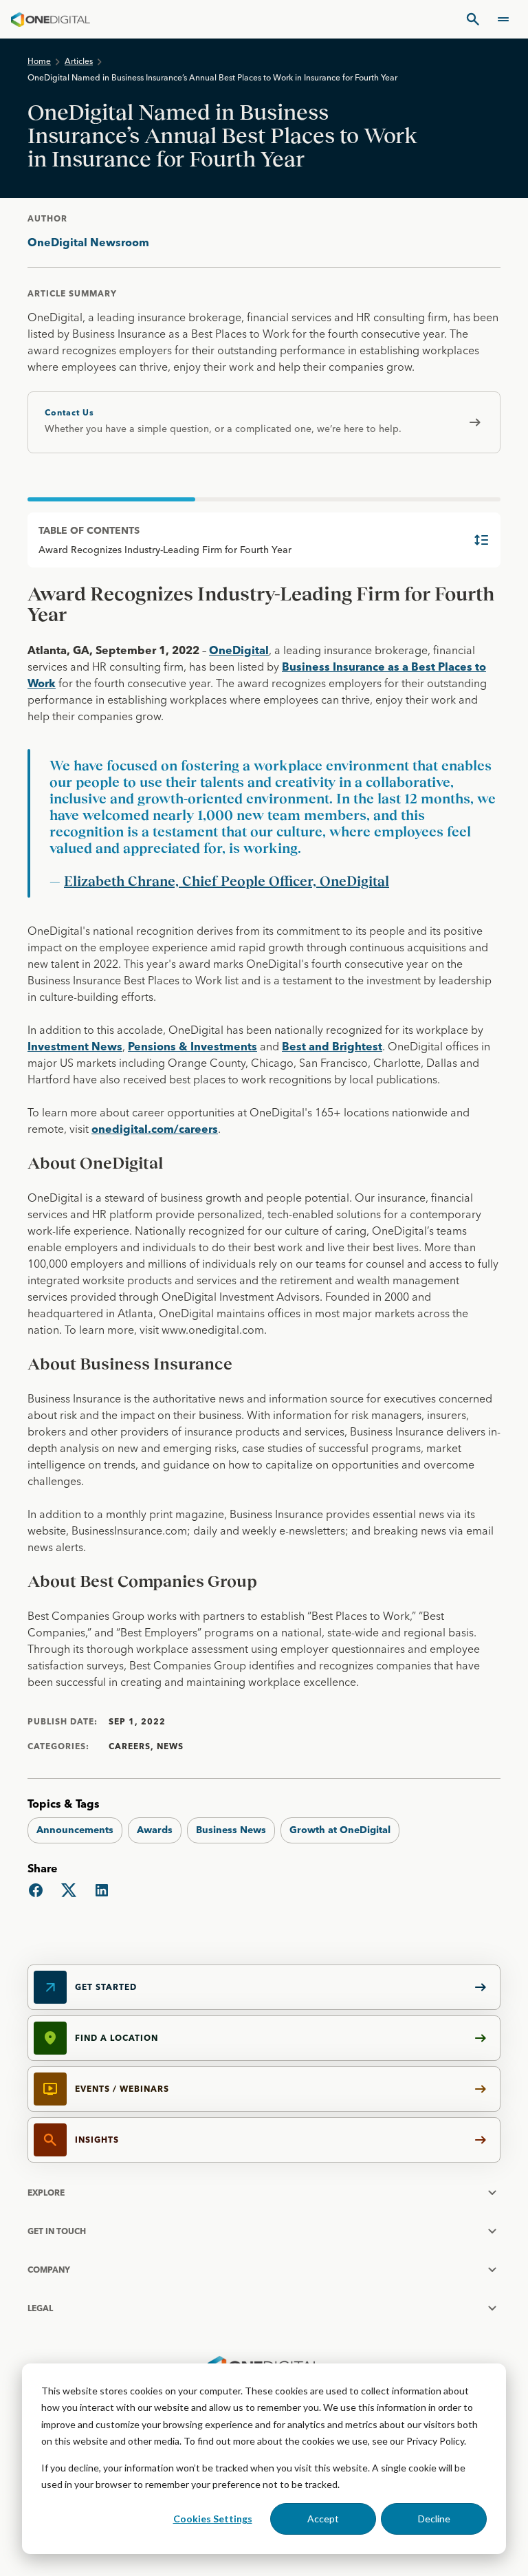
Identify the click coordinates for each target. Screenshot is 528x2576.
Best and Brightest (332, 1046)
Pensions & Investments (192, 1046)
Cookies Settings (213, 2519)
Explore (46, 2193)
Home (39, 61)
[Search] (473, 19)
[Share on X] (69, 1890)
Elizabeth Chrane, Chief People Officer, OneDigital (227, 881)
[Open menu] (503, 19)
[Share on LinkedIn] (102, 1890)
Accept (323, 2519)
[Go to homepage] (51, 19)
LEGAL (40, 2308)
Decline (434, 2519)
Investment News (75, 1046)
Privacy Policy (435, 2441)
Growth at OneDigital (340, 1830)
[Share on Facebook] (36, 1890)
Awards (155, 1830)
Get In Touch (57, 2231)
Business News (231, 1830)
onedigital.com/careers (155, 1129)
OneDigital (239, 650)
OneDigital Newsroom (88, 242)
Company (49, 2270)
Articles (79, 61)
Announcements (75, 1830)
